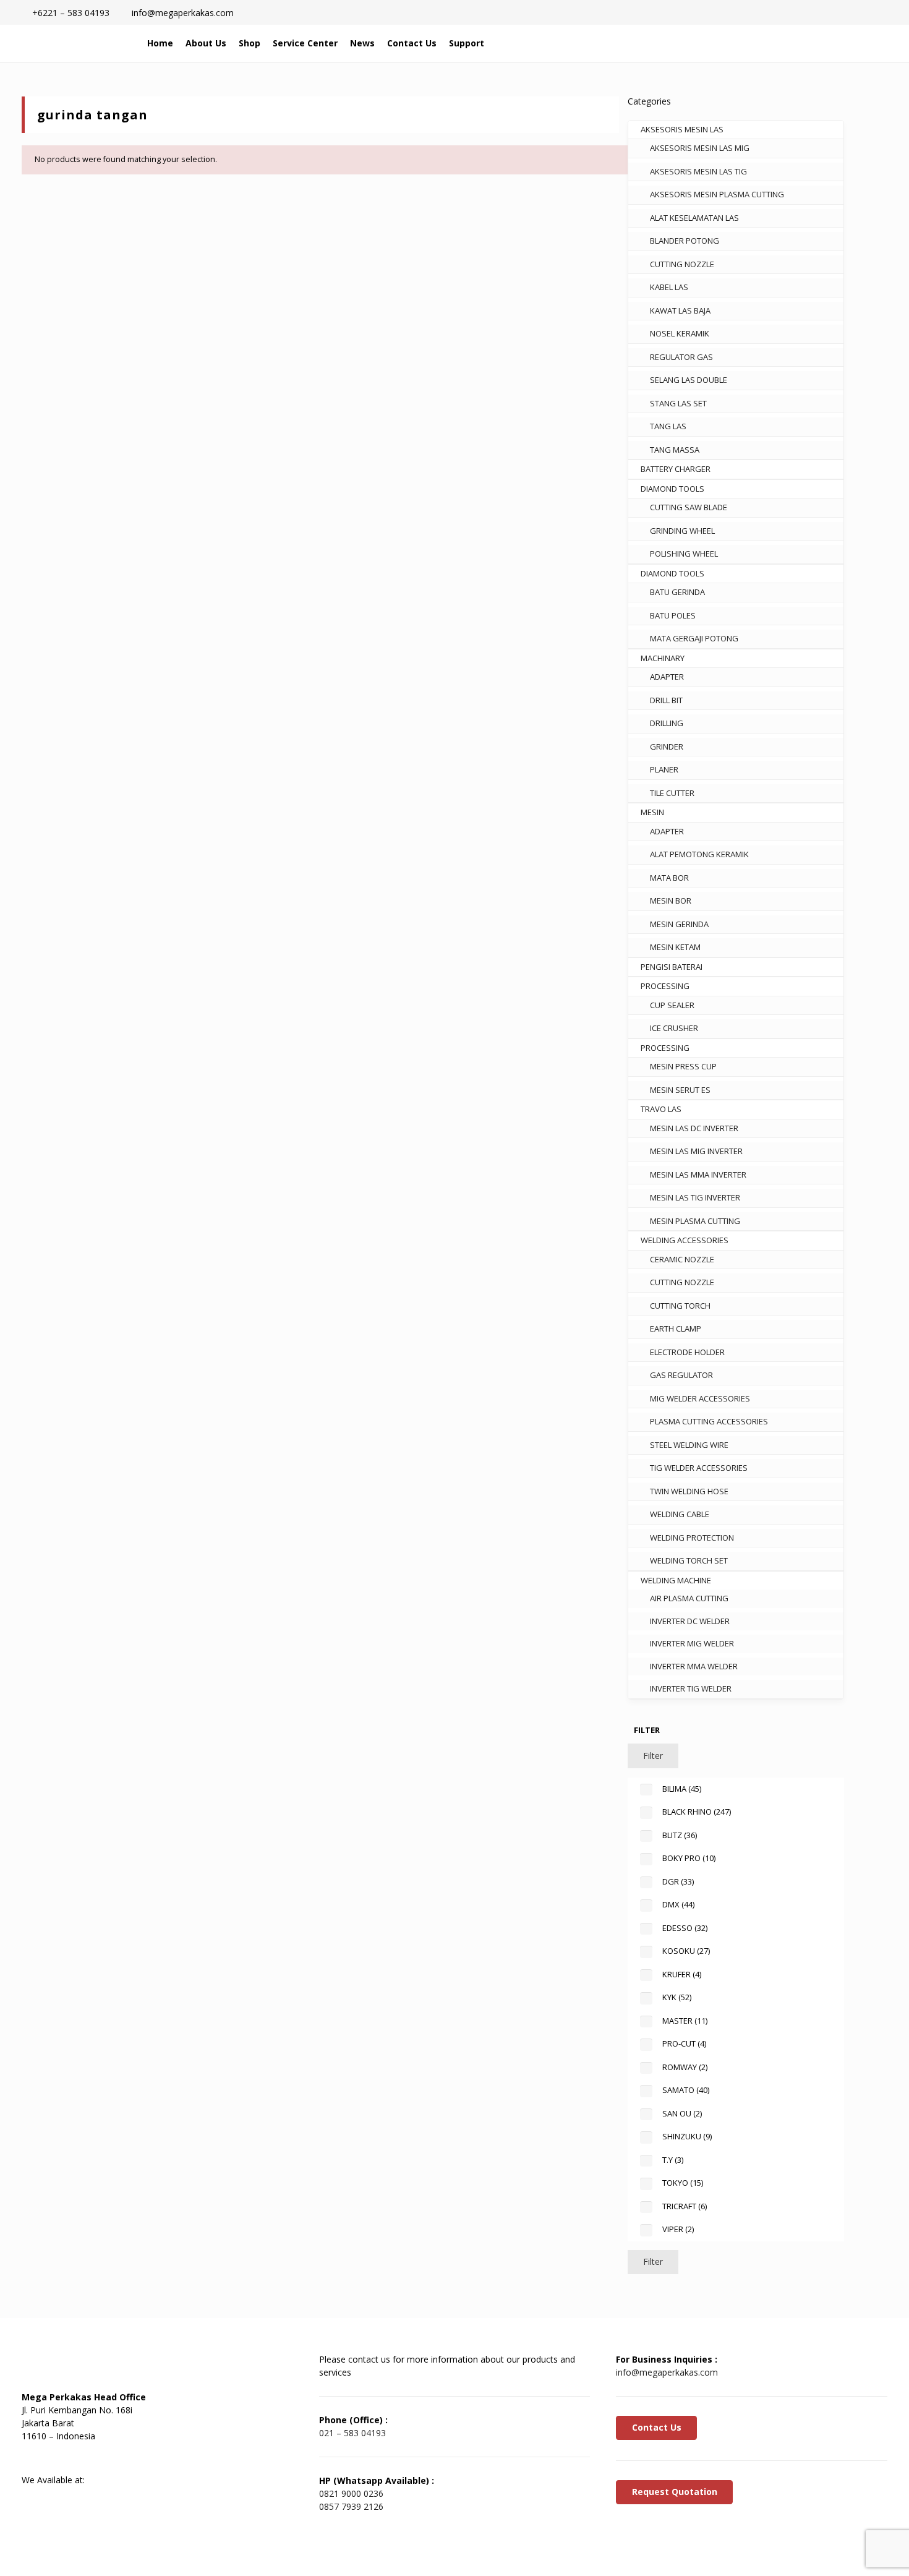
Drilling (667, 723)
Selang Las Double (689, 380)
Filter (653, 1756)
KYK (677, 1997)
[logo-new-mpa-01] (75, 43)
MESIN (652, 812)
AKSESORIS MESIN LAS (682, 129)
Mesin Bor (671, 901)
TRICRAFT (685, 2206)
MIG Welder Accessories (700, 1398)
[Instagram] (130, 2458)
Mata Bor (669, 878)
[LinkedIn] (68, 2458)
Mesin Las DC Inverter (694, 1128)
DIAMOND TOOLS (672, 489)
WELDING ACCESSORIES (685, 1240)
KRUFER (682, 1974)
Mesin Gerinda (679, 924)
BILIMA (682, 1789)
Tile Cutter (672, 793)
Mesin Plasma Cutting (695, 1221)
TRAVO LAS (661, 1109)
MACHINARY (663, 658)
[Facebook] (37, 2458)
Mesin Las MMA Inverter (698, 1175)
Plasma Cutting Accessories (709, 1421)
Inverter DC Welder (690, 1621)
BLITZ (680, 1835)
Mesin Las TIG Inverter (695, 1197)
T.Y (673, 2160)
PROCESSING (665, 986)
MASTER (685, 2021)
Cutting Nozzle (682, 264)
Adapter (667, 677)
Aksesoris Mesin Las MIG (700, 148)
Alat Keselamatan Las (694, 218)
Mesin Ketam (675, 947)
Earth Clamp (676, 1329)
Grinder (667, 747)
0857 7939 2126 (351, 2506)
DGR (678, 1881)
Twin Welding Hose (689, 1491)
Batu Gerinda (677, 592)
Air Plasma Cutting (689, 1598)
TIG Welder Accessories (699, 1468)
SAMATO (686, 2090)
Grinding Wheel (682, 531)
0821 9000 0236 (351, 2493)
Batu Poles (673, 615)
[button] (807, 43)
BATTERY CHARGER (676, 469)
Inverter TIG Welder (691, 1688)
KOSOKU (686, 1951)
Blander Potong (685, 241)
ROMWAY (685, 2067)
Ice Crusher (674, 1028)
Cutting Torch (680, 1306)
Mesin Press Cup (683, 1066)
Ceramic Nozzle (682, 1259)
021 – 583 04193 (352, 2433)
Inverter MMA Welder (694, 1666)
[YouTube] (99, 2458)
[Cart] (833, 43)
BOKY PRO (689, 1858)
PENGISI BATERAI (672, 967)
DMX (678, 1904)
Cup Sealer (672, 1005)
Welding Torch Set (689, 1560)
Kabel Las (669, 287)
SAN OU (682, 2113)
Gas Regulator (681, 1375)
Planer (664, 769)
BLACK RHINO (697, 1812)
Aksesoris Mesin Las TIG (698, 171)
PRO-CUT (684, 2043)
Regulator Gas (681, 357)
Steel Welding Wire (689, 1445)
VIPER (678, 2229)
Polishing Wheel (684, 554)
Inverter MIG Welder (692, 1643)
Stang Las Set (678, 403)
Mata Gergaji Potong (694, 638)
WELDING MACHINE (676, 1580)
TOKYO (683, 2183)
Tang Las (668, 426)
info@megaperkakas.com (667, 2372)
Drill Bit (666, 700)
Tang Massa (675, 450)
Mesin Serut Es (680, 1090)
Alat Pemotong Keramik (699, 854)
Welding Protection (692, 1538)
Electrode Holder (687, 1352)
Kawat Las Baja (680, 310)
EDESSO (685, 1928)
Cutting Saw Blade (689, 507)
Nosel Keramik (680, 333)
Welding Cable (680, 1514)
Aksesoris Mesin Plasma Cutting (717, 194)
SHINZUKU (687, 2136)
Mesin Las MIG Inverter (696, 1151)
